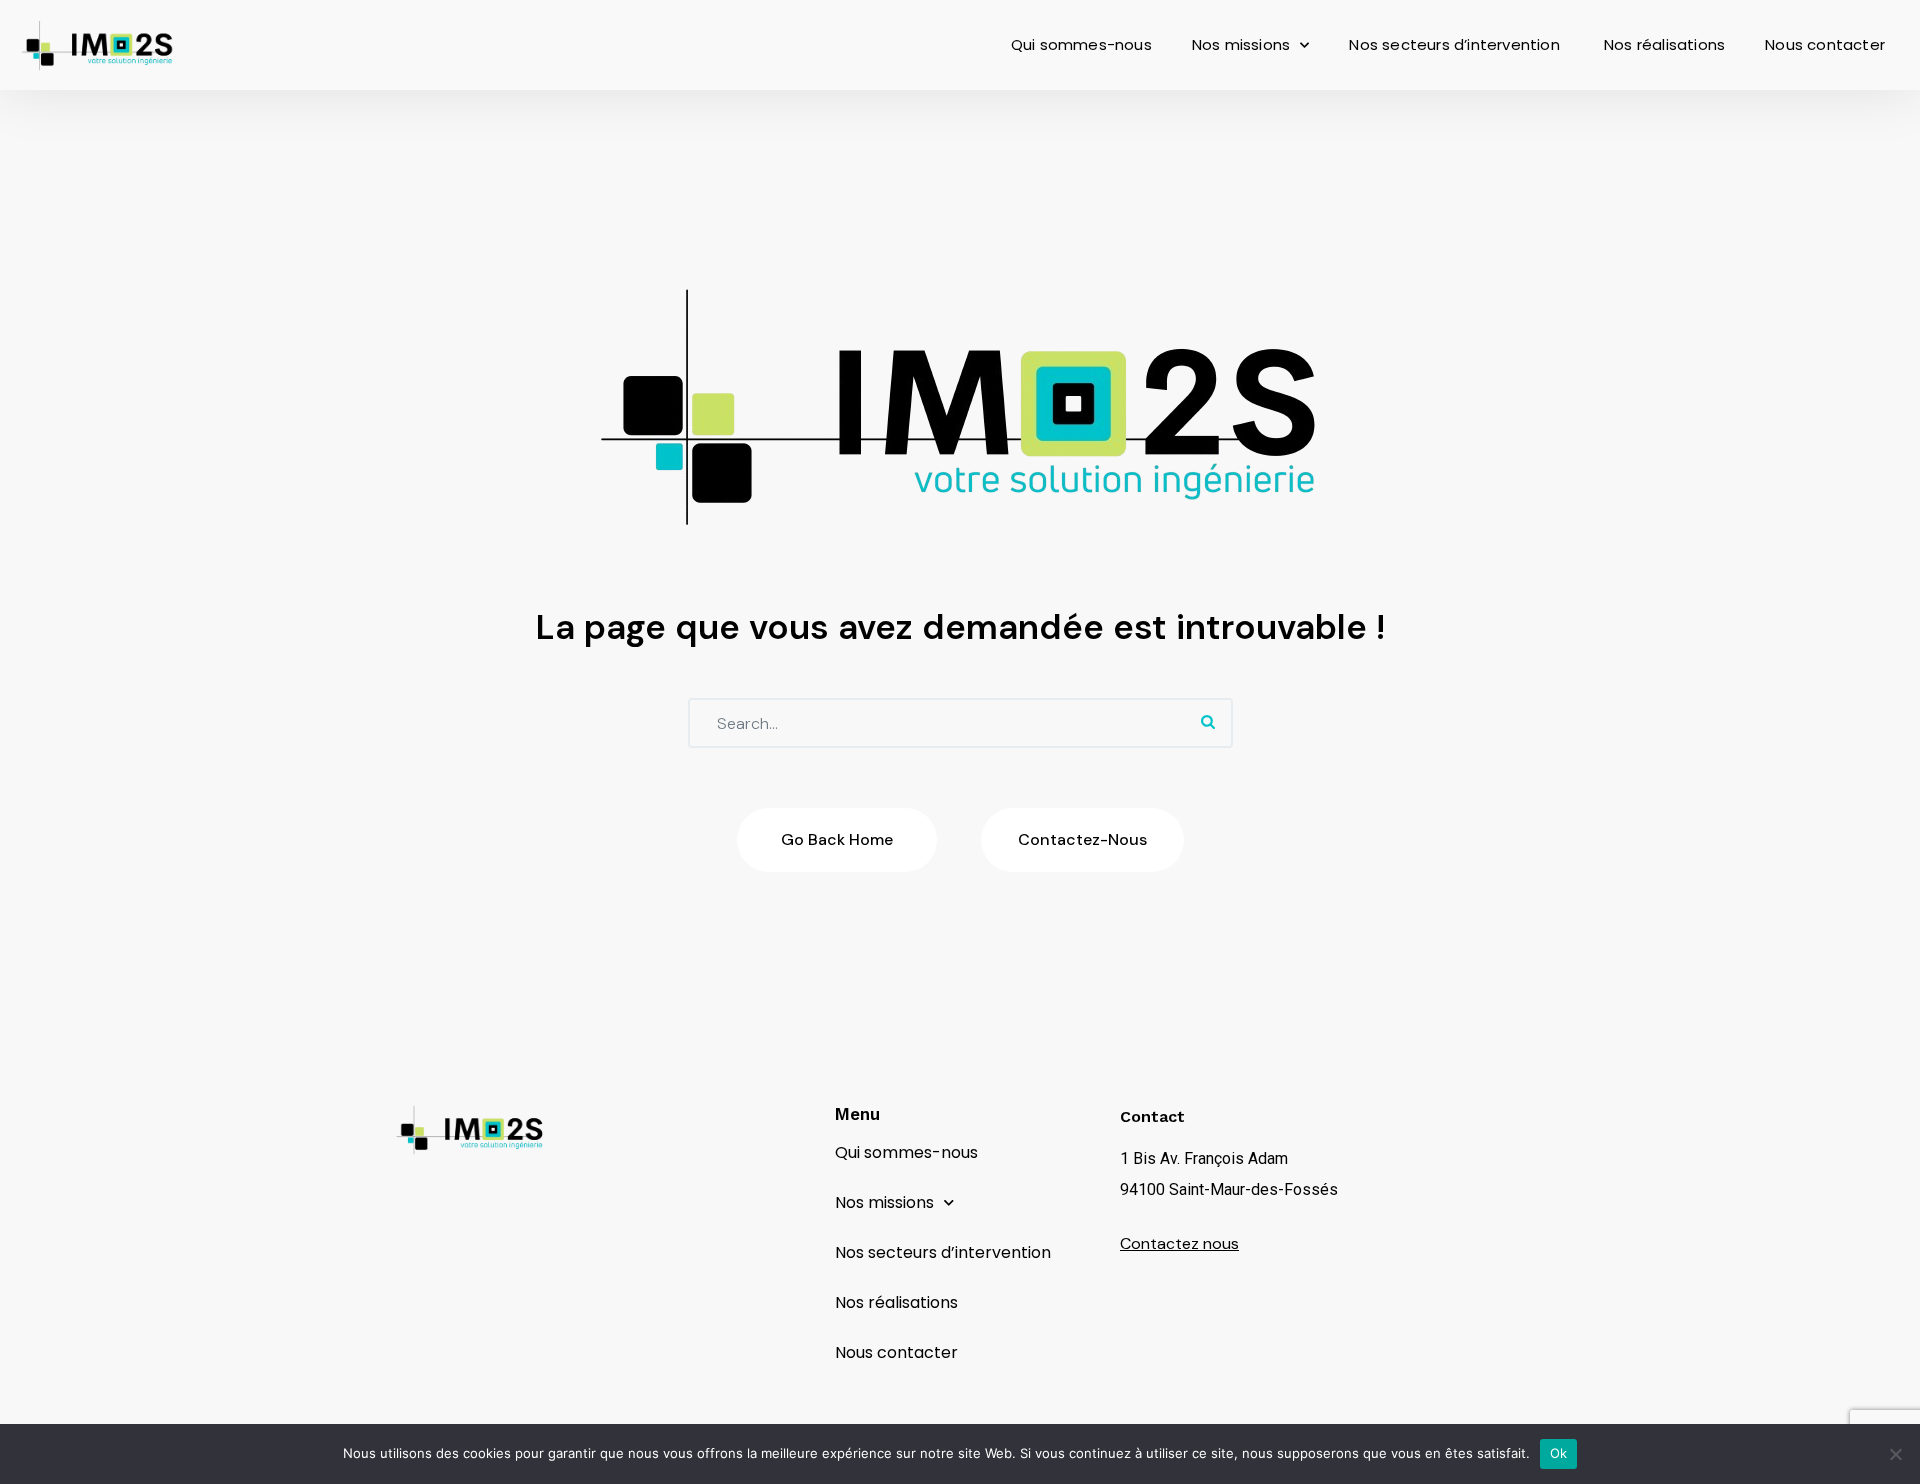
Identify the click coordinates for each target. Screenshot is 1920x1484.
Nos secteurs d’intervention (1456, 44)
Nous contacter (1825, 44)
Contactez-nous (1082, 839)
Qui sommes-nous (1081, 44)
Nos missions (1241, 44)
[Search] (1208, 723)
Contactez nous (1179, 1243)
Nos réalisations (1664, 44)
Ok (1559, 1453)
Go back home (837, 839)
